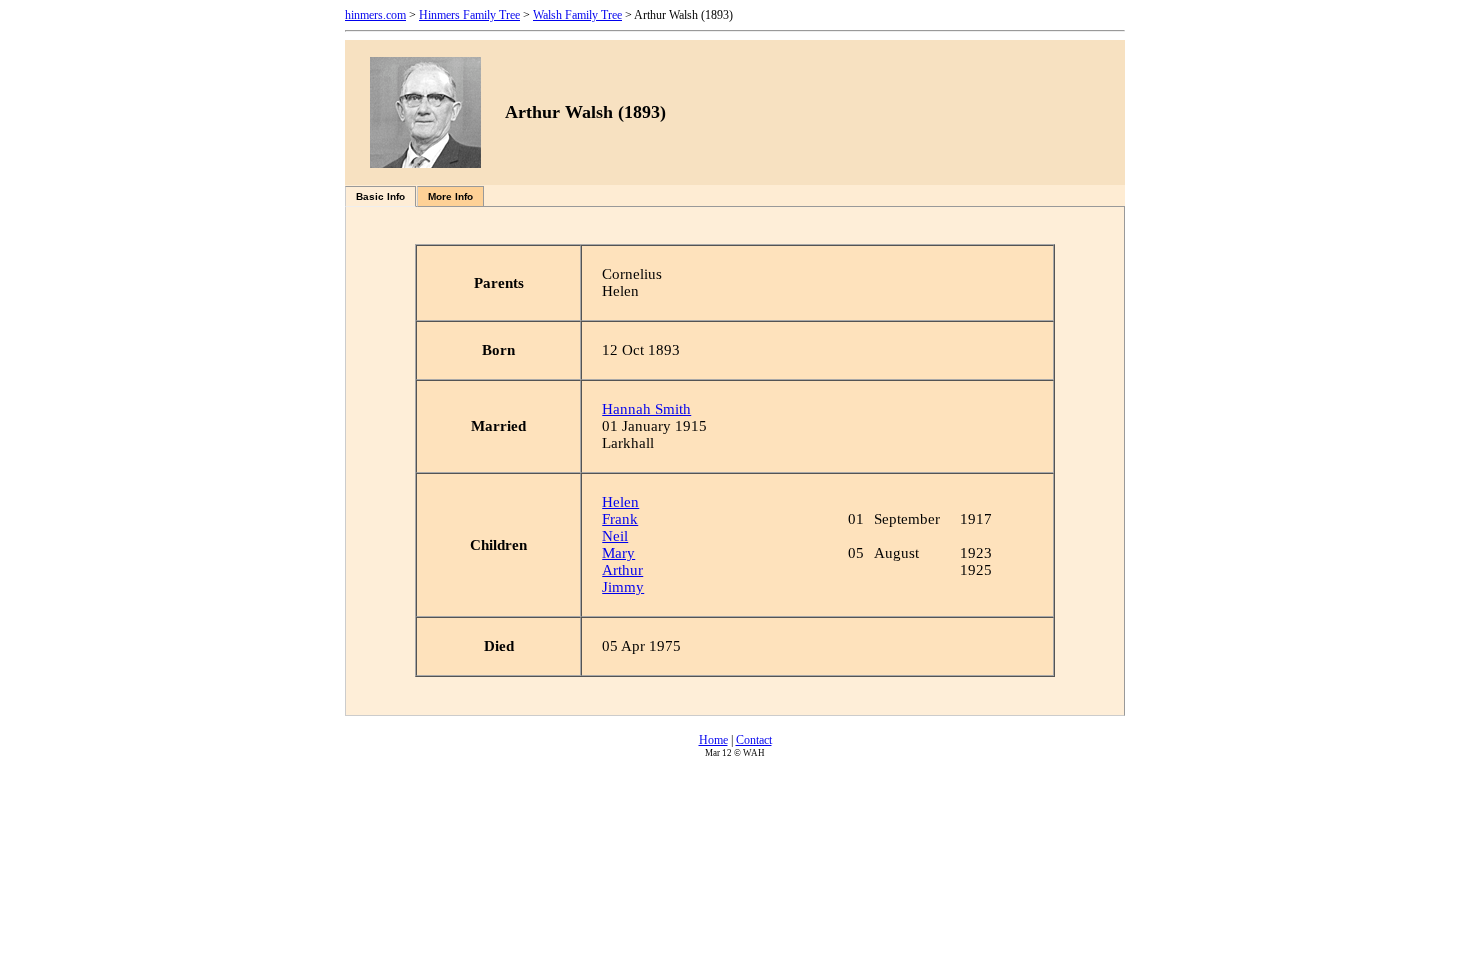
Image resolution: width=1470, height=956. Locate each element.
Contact (754, 740)
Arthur (622, 570)
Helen (620, 502)
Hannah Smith (646, 409)
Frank (620, 519)
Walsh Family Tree (577, 15)
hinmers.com (375, 15)
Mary (618, 553)
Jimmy (623, 587)
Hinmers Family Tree (469, 15)
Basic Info (380, 196)
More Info (450, 196)
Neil (615, 536)
